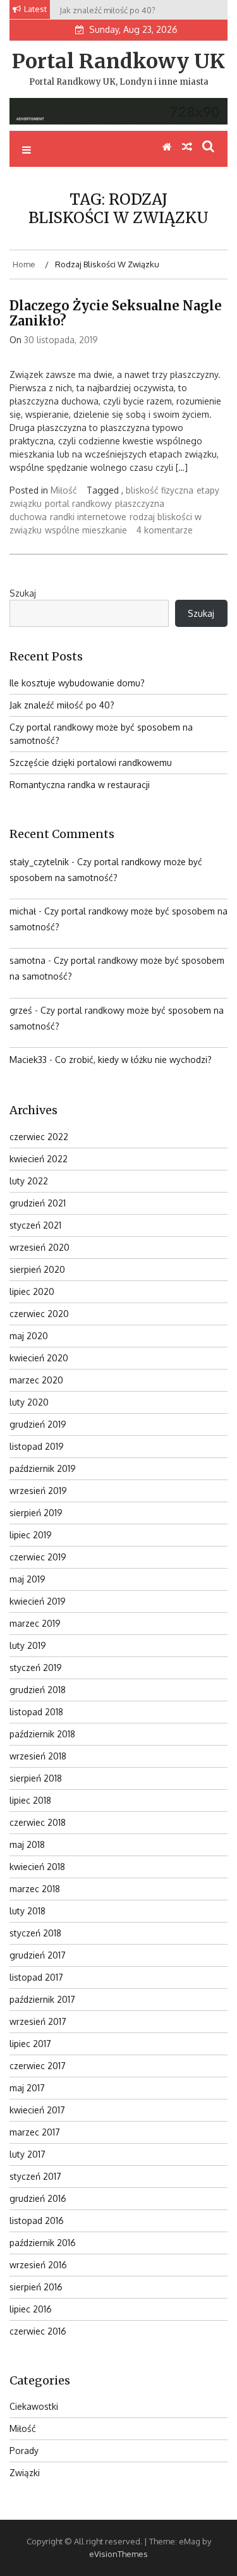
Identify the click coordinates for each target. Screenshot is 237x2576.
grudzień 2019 (38, 1424)
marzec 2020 (36, 1380)
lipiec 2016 (31, 2309)
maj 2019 (27, 1579)
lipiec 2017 (30, 2044)
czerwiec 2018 (38, 1822)
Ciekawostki (34, 2406)
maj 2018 (27, 1844)
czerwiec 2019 (38, 1557)
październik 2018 (42, 1734)
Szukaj (23, 593)
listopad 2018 (36, 1712)
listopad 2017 (36, 1977)
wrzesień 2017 (38, 2021)
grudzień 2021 (38, 1203)
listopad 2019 (37, 1446)
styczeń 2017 (35, 2176)
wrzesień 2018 (38, 1756)
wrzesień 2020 (39, 1247)
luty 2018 (27, 1911)
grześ (21, 1010)
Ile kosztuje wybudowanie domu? (77, 683)
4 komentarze (165, 530)
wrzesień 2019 (38, 1491)
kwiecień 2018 (37, 1867)
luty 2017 (27, 2154)
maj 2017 (27, 2088)
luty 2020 (29, 1402)
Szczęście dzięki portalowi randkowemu (91, 762)
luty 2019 (28, 1645)
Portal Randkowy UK (118, 61)
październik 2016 (43, 2243)
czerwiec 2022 (39, 1137)
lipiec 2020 (32, 1291)
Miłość (64, 490)
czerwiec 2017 (38, 2066)
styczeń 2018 (35, 1933)
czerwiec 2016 (38, 2331)
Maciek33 (28, 1060)
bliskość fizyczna (160, 490)
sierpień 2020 (37, 1269)
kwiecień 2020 (39, 1358)
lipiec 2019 (31, 1535)
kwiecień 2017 (37, 2110)
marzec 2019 (35, 1623)
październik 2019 (43, 1468)
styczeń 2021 (35, 1225)
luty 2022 (29, 1181)
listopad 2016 (37, 2221)
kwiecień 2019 (38, 1601)
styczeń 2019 (36, 1668)
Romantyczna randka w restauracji (80, 785)
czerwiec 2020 (39, 1314)
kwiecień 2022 (39, 1159)
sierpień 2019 (36, 1513)
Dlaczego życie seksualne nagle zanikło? (116, 313)
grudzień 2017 (38, 1955)
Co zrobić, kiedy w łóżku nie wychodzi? (133, 1060)
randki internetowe (88, 517)
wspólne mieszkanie (86, 530)
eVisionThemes (118, 2554)
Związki (25, 2473)
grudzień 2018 (38, 1690)
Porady (24, 2451)
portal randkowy (78, 503)
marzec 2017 (35, 2132)
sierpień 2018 (36, 1778)
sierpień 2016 (36, 2287)
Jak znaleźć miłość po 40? (62, 705)
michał (23, 911)
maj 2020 (29, 1336)
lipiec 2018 (30, 1800)
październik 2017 (42, 1999)
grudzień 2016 (38, 2198)
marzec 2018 (35, 1889)
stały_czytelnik (39, 862)
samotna (27, 960)
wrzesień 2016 (38, 2265)
